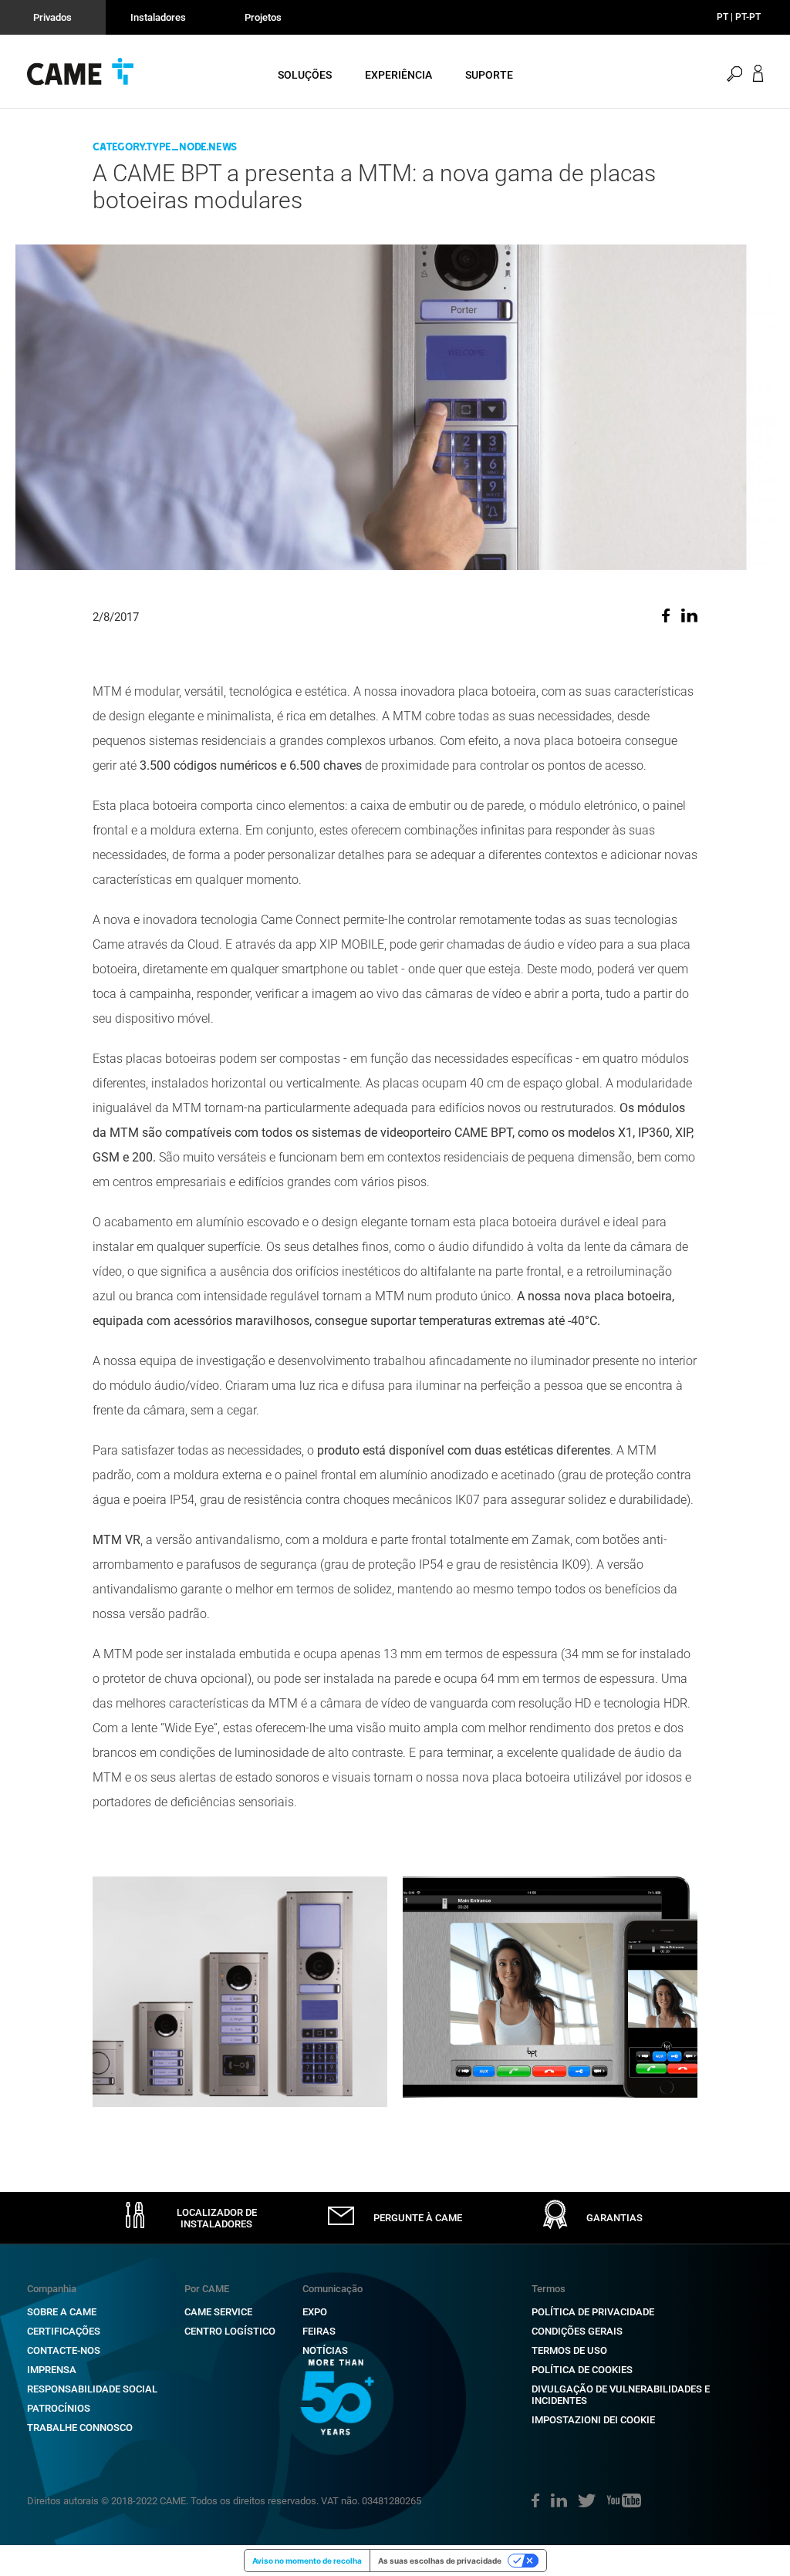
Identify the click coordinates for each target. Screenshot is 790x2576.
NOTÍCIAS (325, 2350)
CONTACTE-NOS (64, 2350)
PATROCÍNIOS (59, 2408)
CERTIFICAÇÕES (64, 2331)
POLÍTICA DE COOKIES (582, 2370)
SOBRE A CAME (62, 2312)
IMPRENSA (52, 2370)
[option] (240, 1992)
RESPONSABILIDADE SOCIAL (92, 2389)
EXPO (315, 2312)
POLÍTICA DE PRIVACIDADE (593, 2312)
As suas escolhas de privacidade (440, 2561)
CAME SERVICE (218, 2312)
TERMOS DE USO (569, 2350)
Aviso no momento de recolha (307, 2561)
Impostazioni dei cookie (593, 2420)
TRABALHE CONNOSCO (80, 2428)
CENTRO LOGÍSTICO (230, 2331)
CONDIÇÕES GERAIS (577, 2331)
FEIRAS (319, 2331)
